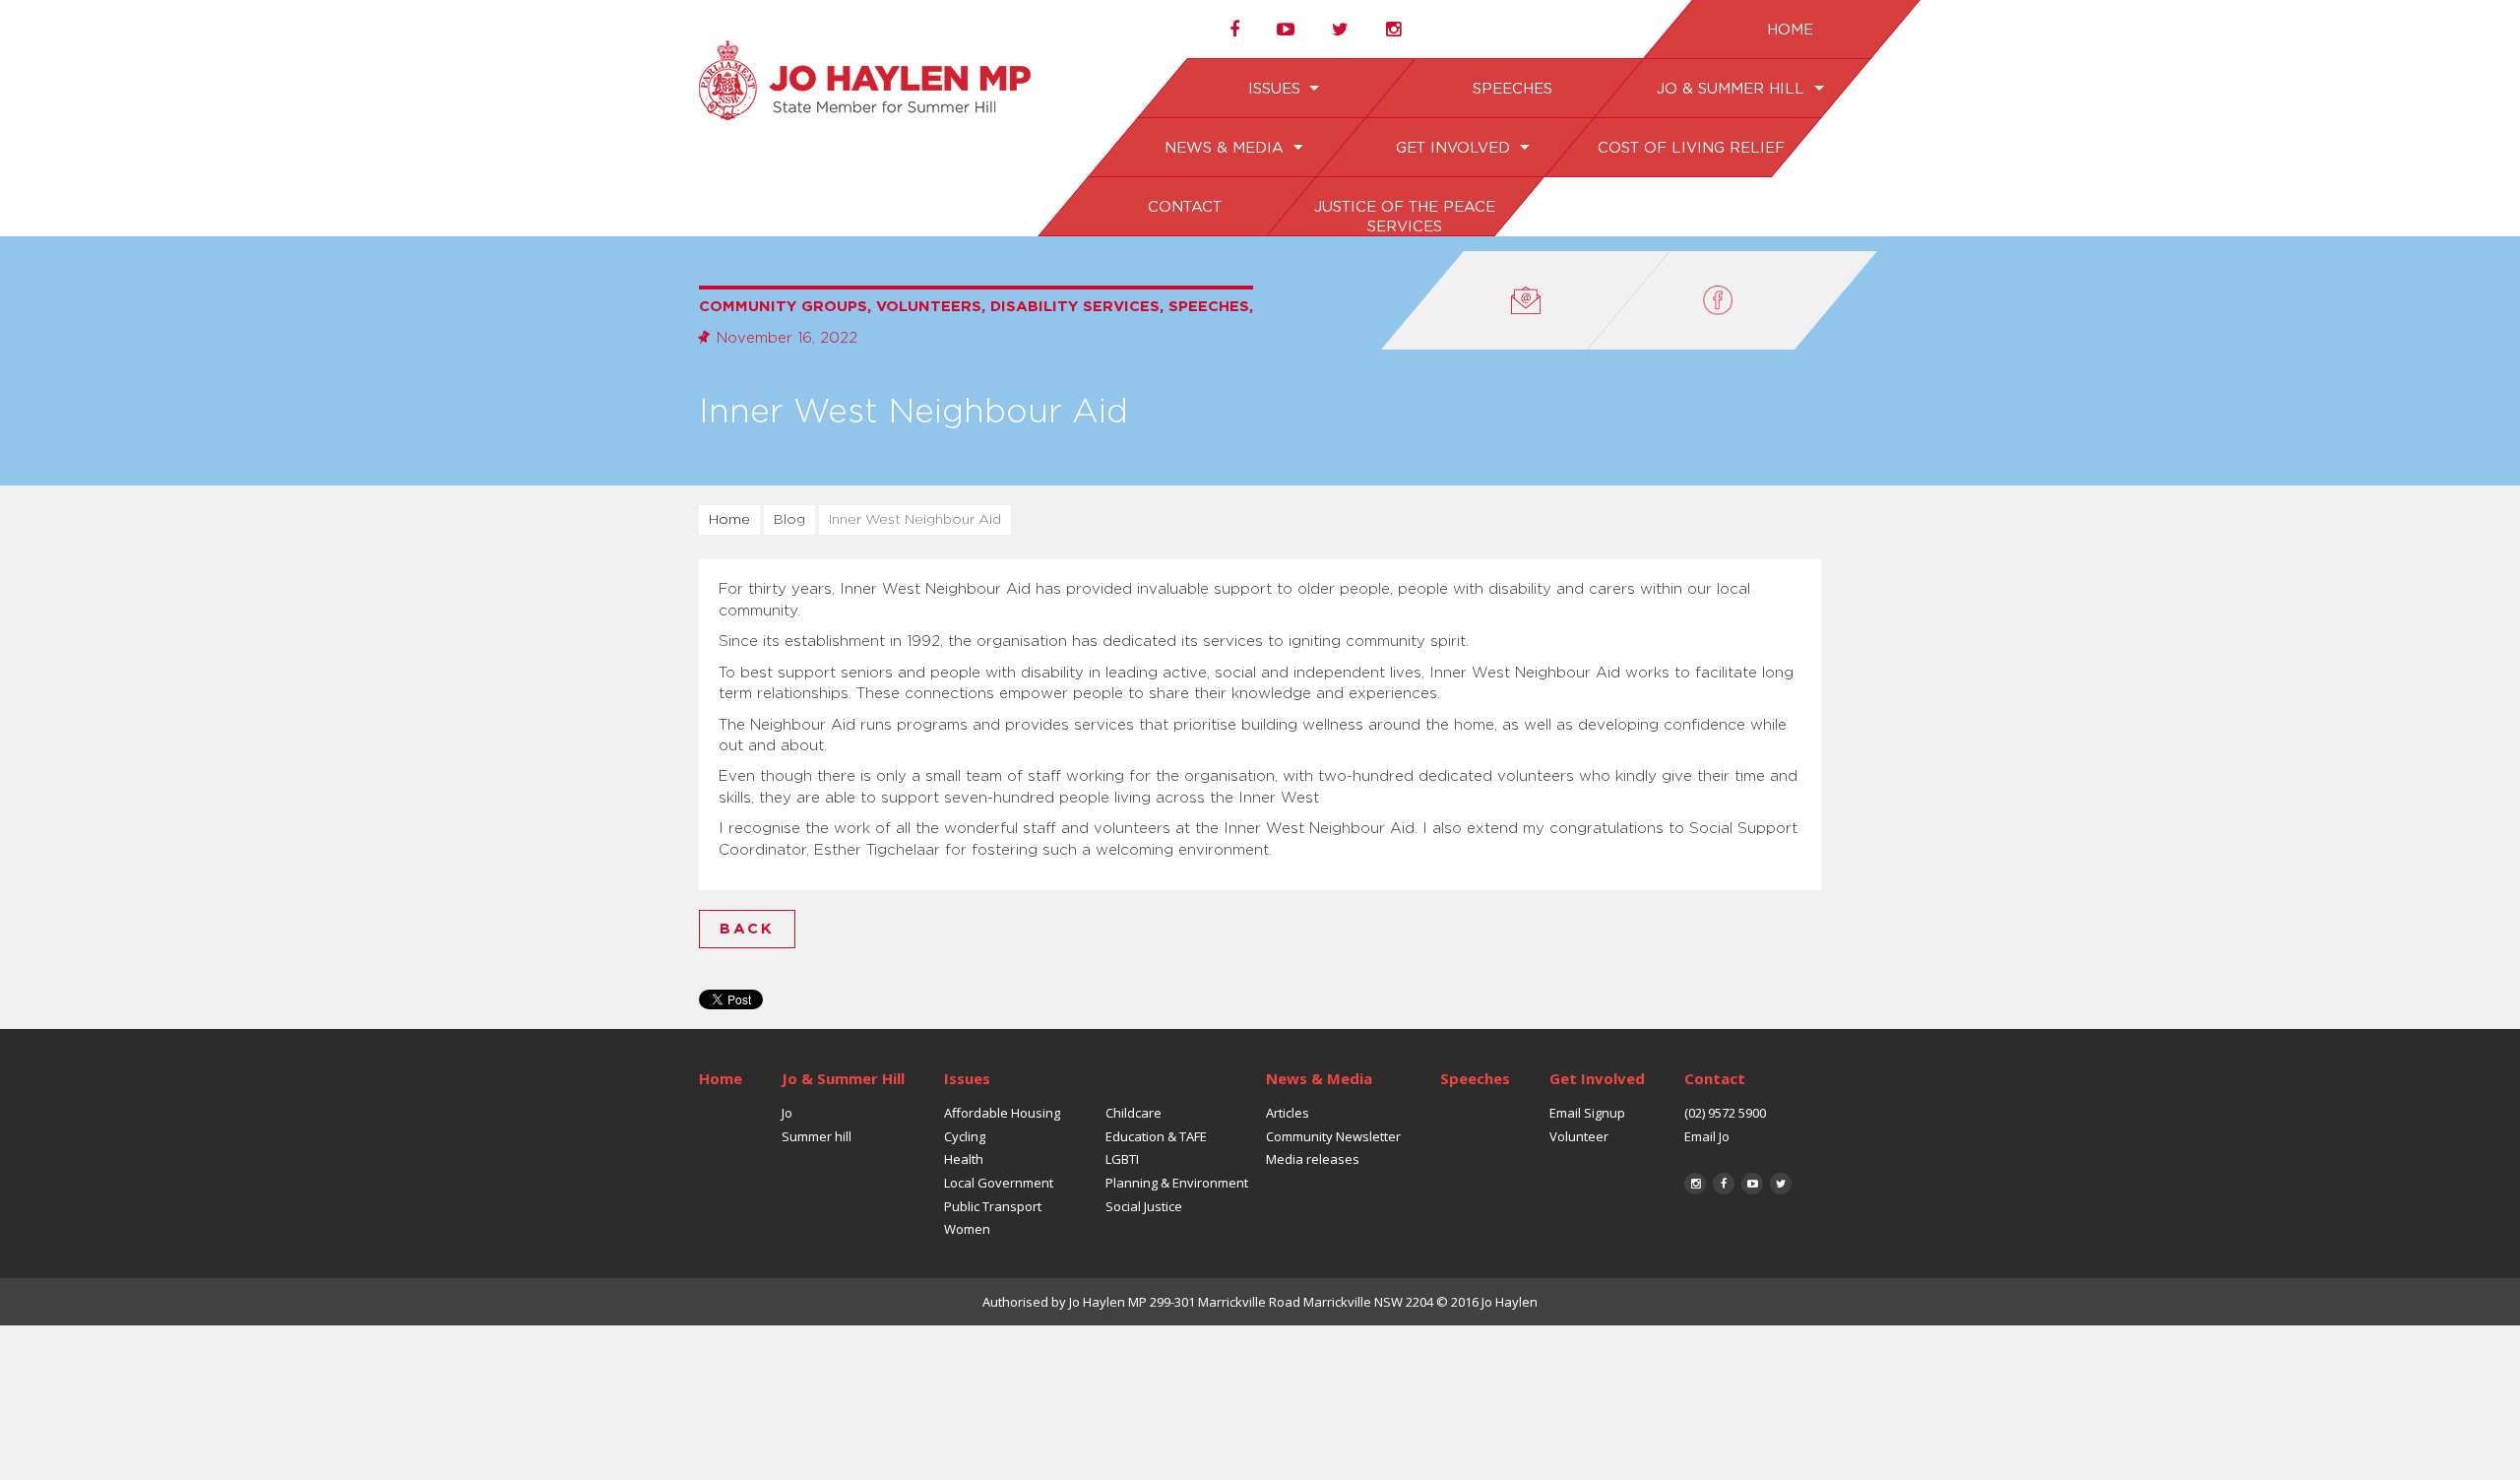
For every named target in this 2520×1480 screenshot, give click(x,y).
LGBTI (1122, 1159)
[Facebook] (1732, 300)
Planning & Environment (1177, 1183)
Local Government (999, 1183)
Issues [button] (1276, 89)
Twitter (1781, 1184)
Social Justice (1144, 1206)
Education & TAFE (1156, 1136)
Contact (1184, 207)
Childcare (1134, 1113)
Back (747, 929)
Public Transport (993, 1206)
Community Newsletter (1333, 1136)
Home (1789, 30)
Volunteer (1579, 1136)
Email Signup (1587, 1113)
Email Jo (1707, 1136)
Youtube (1752, 1184)
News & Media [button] (1227, 148)
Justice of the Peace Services (1404, 217)
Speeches (1512, 89)
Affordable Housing (1002, 1113)
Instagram (1695, 1184)
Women (967, 1229)
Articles (1288, 1113)
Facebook (1724, 1184)
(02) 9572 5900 (1725, 1113)
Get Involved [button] (1454, 148)
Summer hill (817, 1136)
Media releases (1313, 1159)
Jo (787, 1113)
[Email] (1526, 300)
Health (964, 1159)
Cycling (965, 1136)
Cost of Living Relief (1690, 148)
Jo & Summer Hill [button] (1732, 89)
